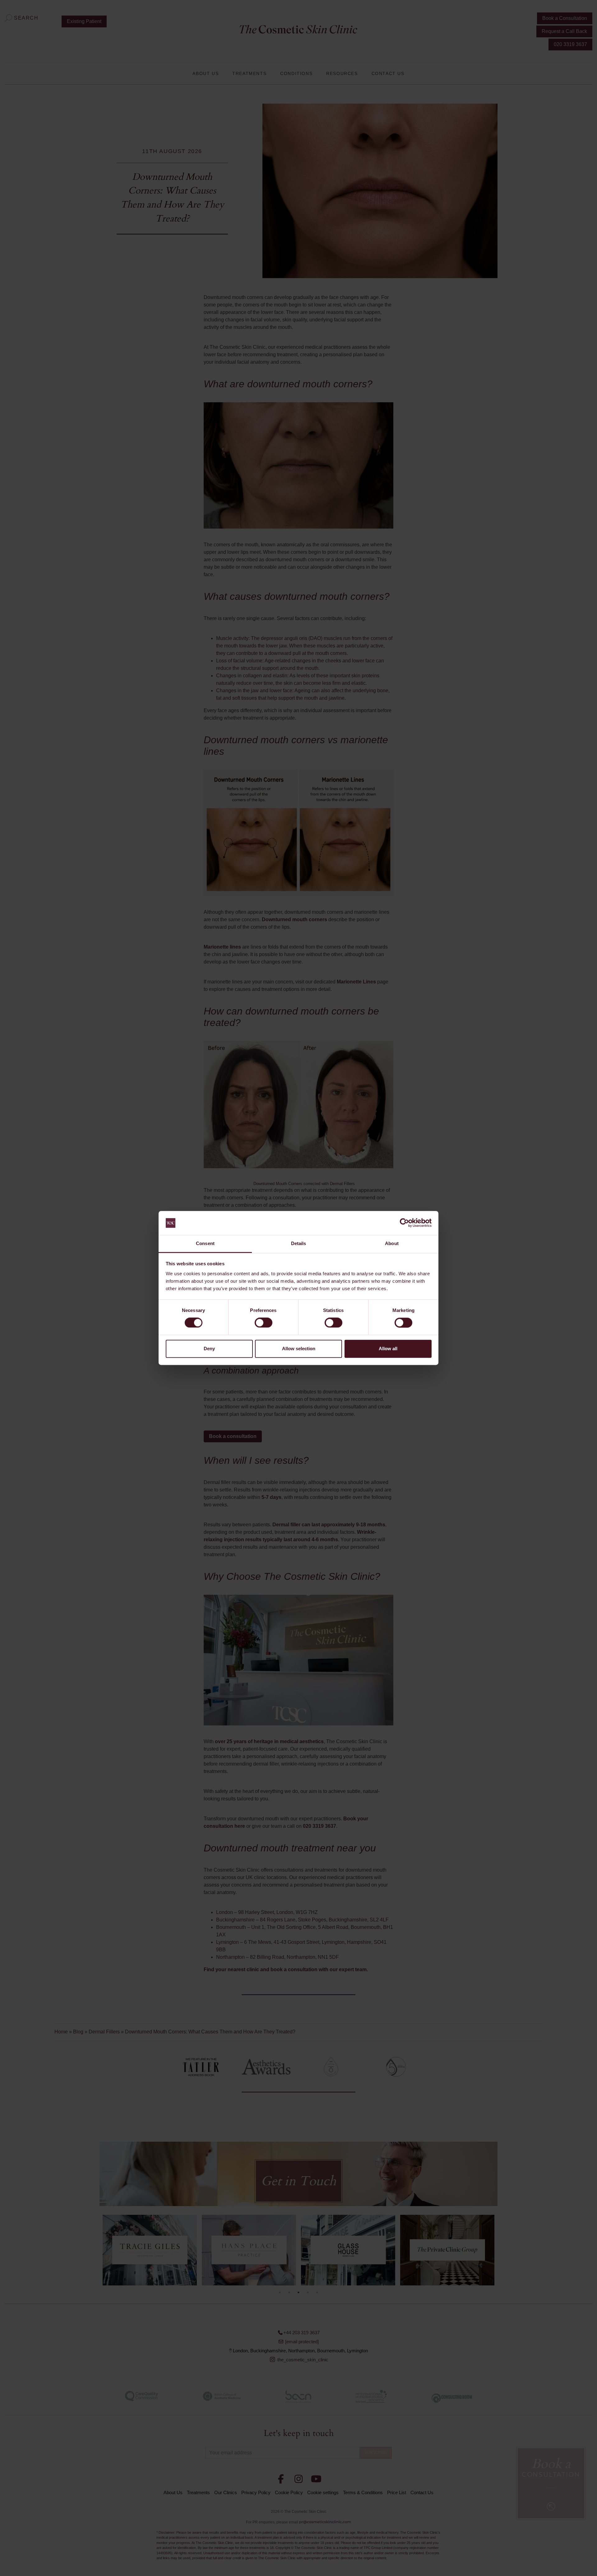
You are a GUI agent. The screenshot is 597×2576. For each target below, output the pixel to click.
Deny (209, 1349)
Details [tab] (299, 1243)
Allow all (388, 1349)
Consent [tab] (205, 1243)
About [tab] (392, 1243)
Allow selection (299, 1349)
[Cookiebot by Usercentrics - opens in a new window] (404, 1223)
